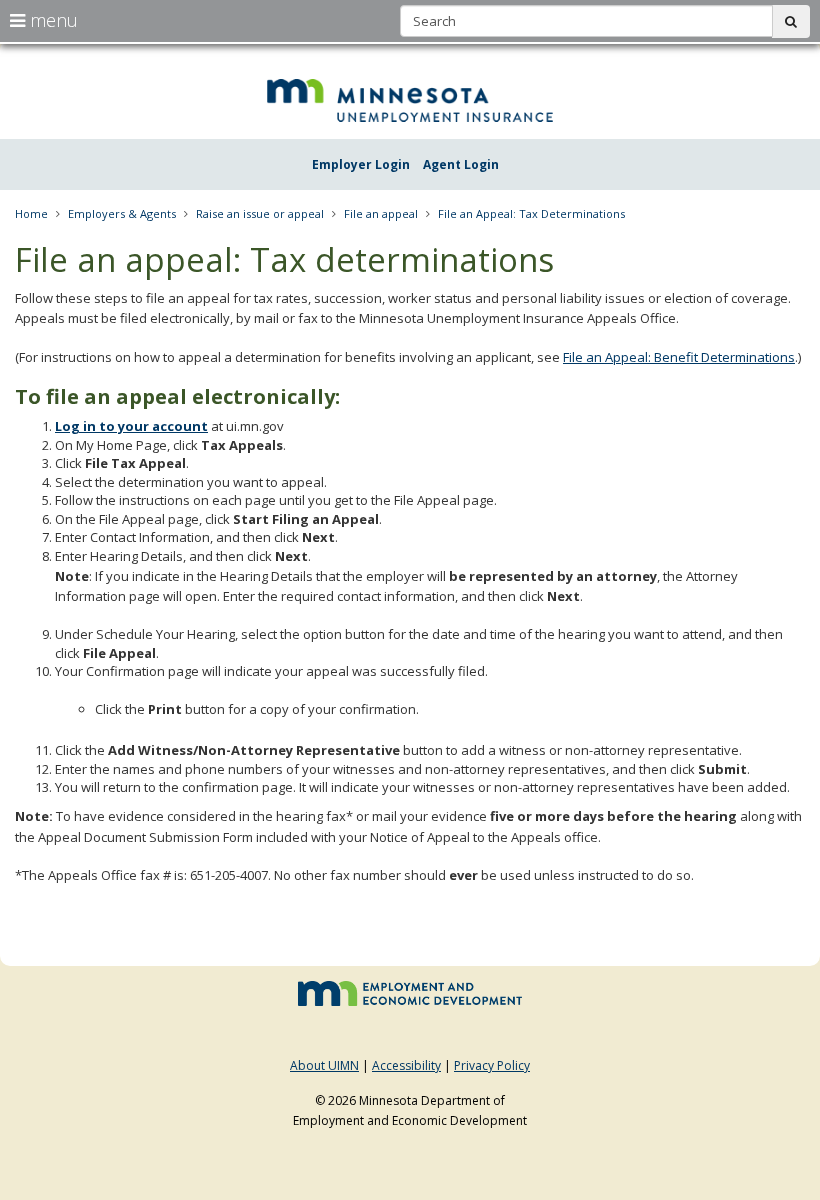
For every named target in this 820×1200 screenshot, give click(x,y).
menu (51, 20)
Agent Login (461, 164)
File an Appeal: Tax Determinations (531, 213)
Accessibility (406, 1065)
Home (31, 213)
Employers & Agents (122, 213)
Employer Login (361, 164)
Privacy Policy (492, 1065)
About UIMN (324, 1065)
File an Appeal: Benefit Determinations (679, 357)
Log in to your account (131, 426)
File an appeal (381, 213)
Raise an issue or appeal (260, 213)
